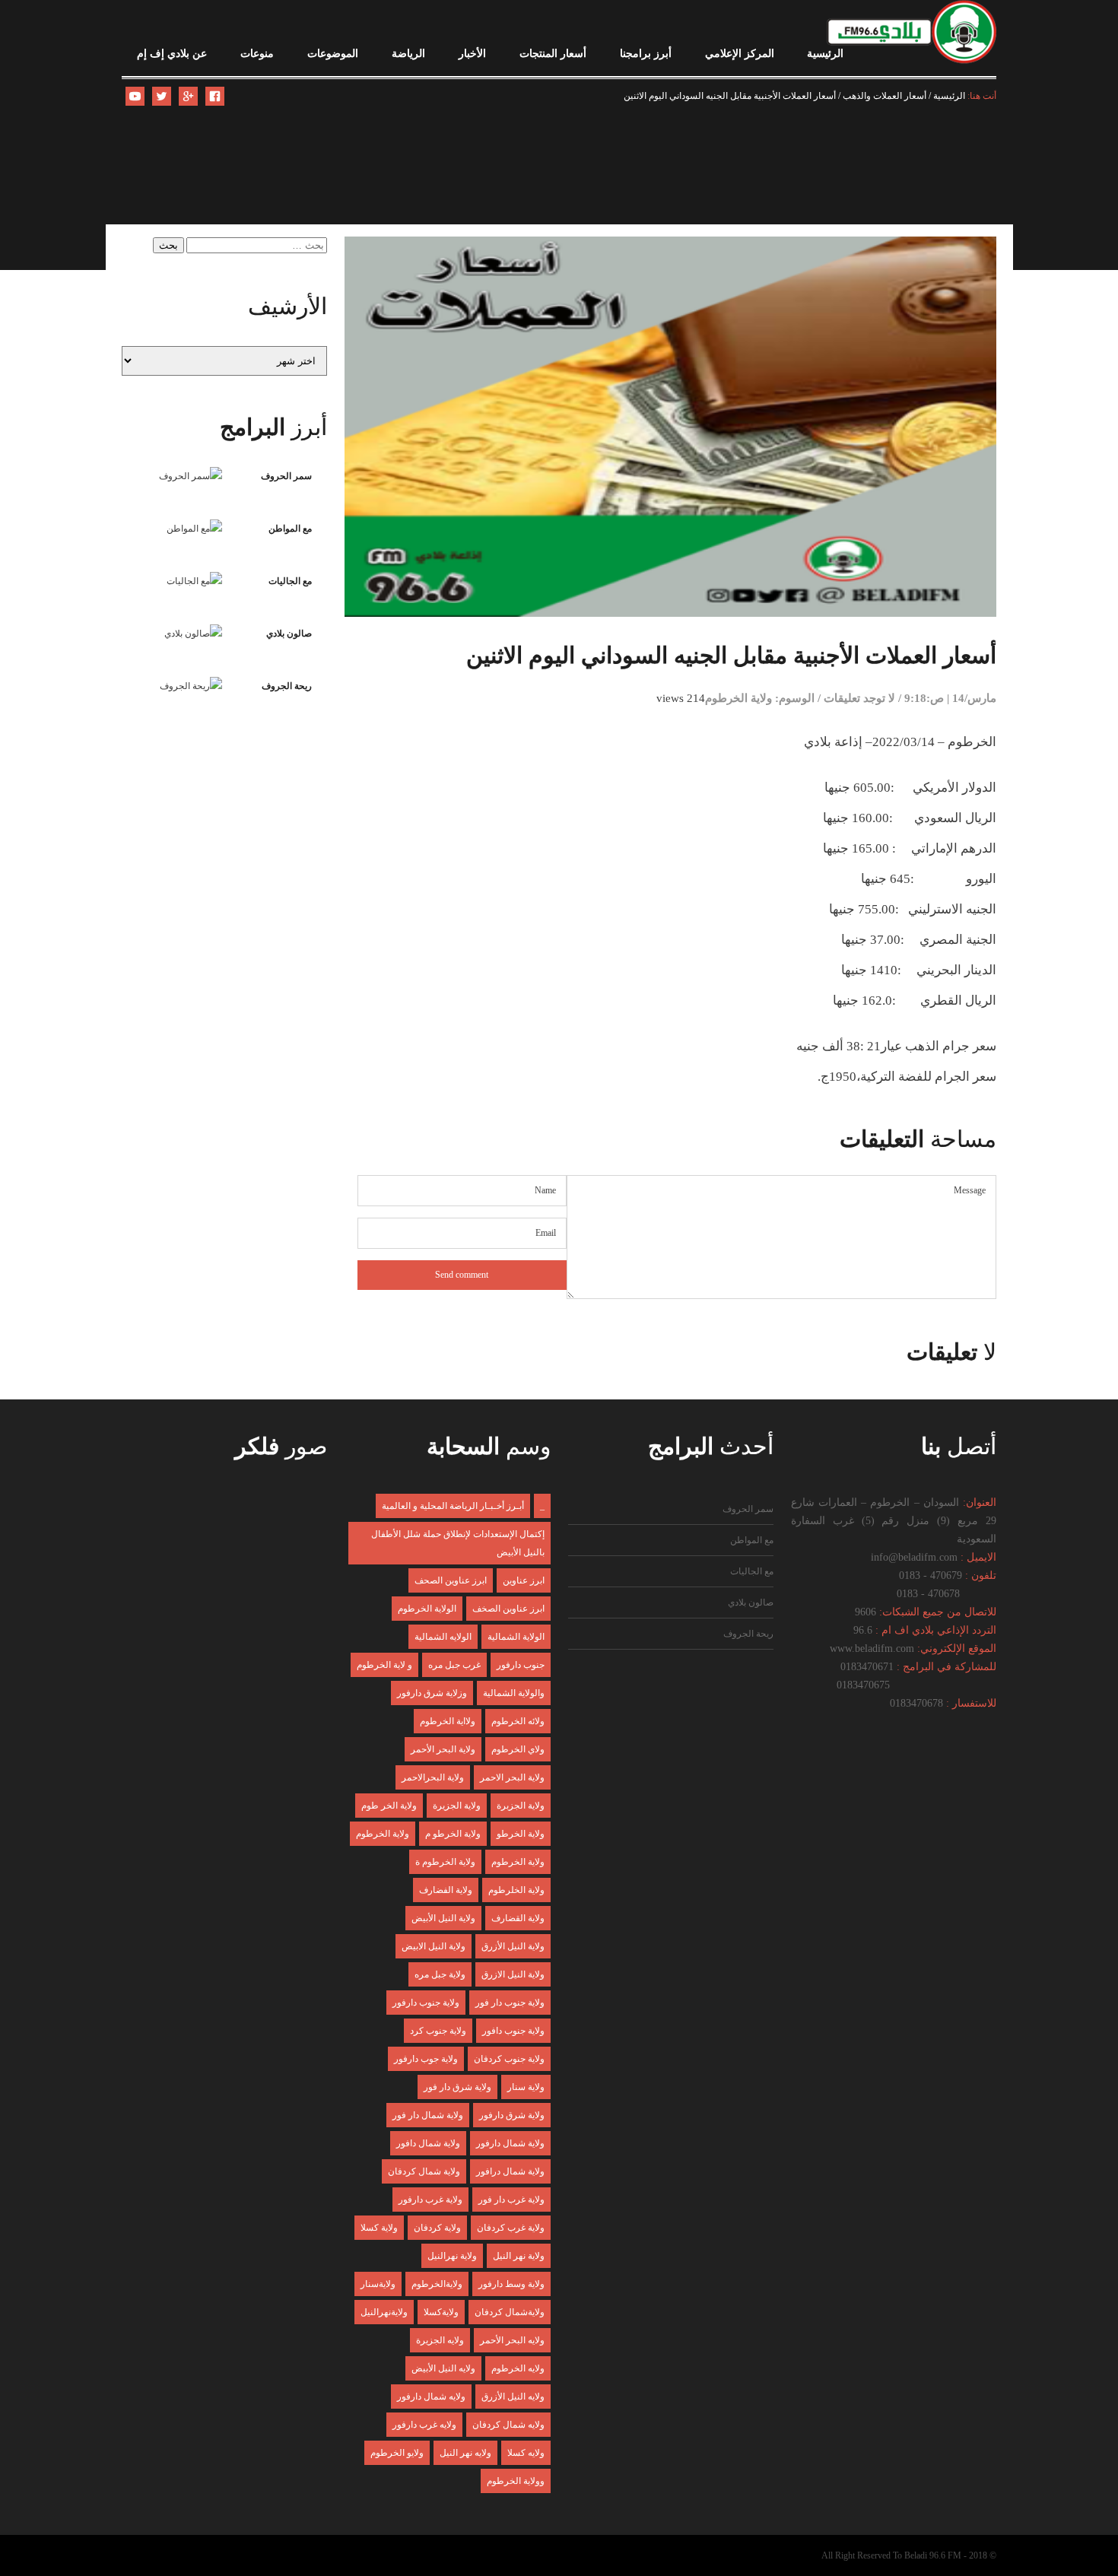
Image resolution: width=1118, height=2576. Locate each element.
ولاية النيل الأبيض (443, 1918)
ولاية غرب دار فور (511, 2200)
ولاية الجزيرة (457, 1806)
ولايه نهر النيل (465, 2453)
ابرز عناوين (524, 1580)
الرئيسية (825, 54)
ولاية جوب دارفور (426, 2059)
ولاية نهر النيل (519, 2256)
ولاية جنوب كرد (438, 2031)
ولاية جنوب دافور (513, 2031)
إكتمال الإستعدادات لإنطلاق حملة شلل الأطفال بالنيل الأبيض (458, 1543)
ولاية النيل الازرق (513, 1974)
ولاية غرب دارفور (430, 2200)
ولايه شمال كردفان (508, 2425)
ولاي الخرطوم (518, 1749)
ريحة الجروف (287, 686)
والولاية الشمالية (514, 1693)
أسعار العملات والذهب (885, 96)
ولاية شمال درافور (510, 2171)
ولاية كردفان (437, 2228)
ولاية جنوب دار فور (510, 2003)
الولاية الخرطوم (427, 1609)
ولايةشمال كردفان (510, 2312)
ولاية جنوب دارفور (426, 2003)
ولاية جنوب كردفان (509, 2059)
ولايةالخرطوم (437, 2284)
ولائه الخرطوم (518, 1721)
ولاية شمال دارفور (510, 2143)
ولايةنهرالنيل (384, 2312)
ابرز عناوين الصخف (508, 1609)
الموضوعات (333, 54)
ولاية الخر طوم (389, 1806)
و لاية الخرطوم (384, 1665)
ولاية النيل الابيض (434, 1946)
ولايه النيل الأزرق (513, 2397)
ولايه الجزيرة (440, 2340)
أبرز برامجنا (646, 54)
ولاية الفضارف (446, 1890)
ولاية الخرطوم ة (445, 1862)
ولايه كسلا (526, 2453)
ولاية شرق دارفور (512, 2115)
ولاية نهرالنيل (452, 2256)
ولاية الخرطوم (738, 698)
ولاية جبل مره (440, 1974)
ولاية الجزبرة (521, 1806)
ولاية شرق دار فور (457, 2087)
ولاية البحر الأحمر (443, 1749)
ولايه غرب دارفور (424, 2425)
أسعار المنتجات (553, 54)
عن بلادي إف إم (172, 54)
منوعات (257, 54)
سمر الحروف (286, 476)
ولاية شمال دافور (428, 2143)
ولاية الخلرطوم (516, 1890)
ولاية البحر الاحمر (512, 1777)
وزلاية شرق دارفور (432, 1693)
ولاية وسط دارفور (511, 2284)
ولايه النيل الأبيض (443, 2368)
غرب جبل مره (454, 1665)
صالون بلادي (289, 634)
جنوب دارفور (521, 1665)
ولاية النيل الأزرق (513, 1946)
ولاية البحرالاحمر (433, 1777)
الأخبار (472, 54)
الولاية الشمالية (516, 1637)
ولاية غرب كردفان (511, 2228)
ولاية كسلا (379, 2228)
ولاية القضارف (518, 1918)
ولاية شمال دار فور (428, 2115)
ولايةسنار (378, 2284)
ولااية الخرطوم (448, 1721)
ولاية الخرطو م (453, 1834)
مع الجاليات (290, 581)
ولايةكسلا (441, 2312)
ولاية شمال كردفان (424, 2171)
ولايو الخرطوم (397, 2453)
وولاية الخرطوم (516, 2481)
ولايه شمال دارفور (431, 2397)
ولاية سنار (526, 2087)
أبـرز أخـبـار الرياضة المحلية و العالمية (453, 1506)
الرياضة (408, 54)
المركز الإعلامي (740, 54)
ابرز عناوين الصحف (451, 1580)
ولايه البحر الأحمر (512, 2340)
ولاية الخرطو (521, 1834)
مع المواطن (290, 529)
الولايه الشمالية (443, 1637)
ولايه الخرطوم (518, 2368)
